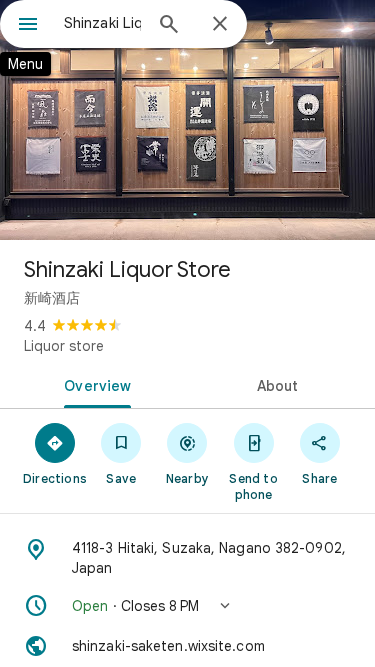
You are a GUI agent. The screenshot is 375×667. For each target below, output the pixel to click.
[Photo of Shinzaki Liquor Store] (187, 120)
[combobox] (102, 23)
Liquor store (64, 346)
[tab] (94, 384)
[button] (187, 606)
